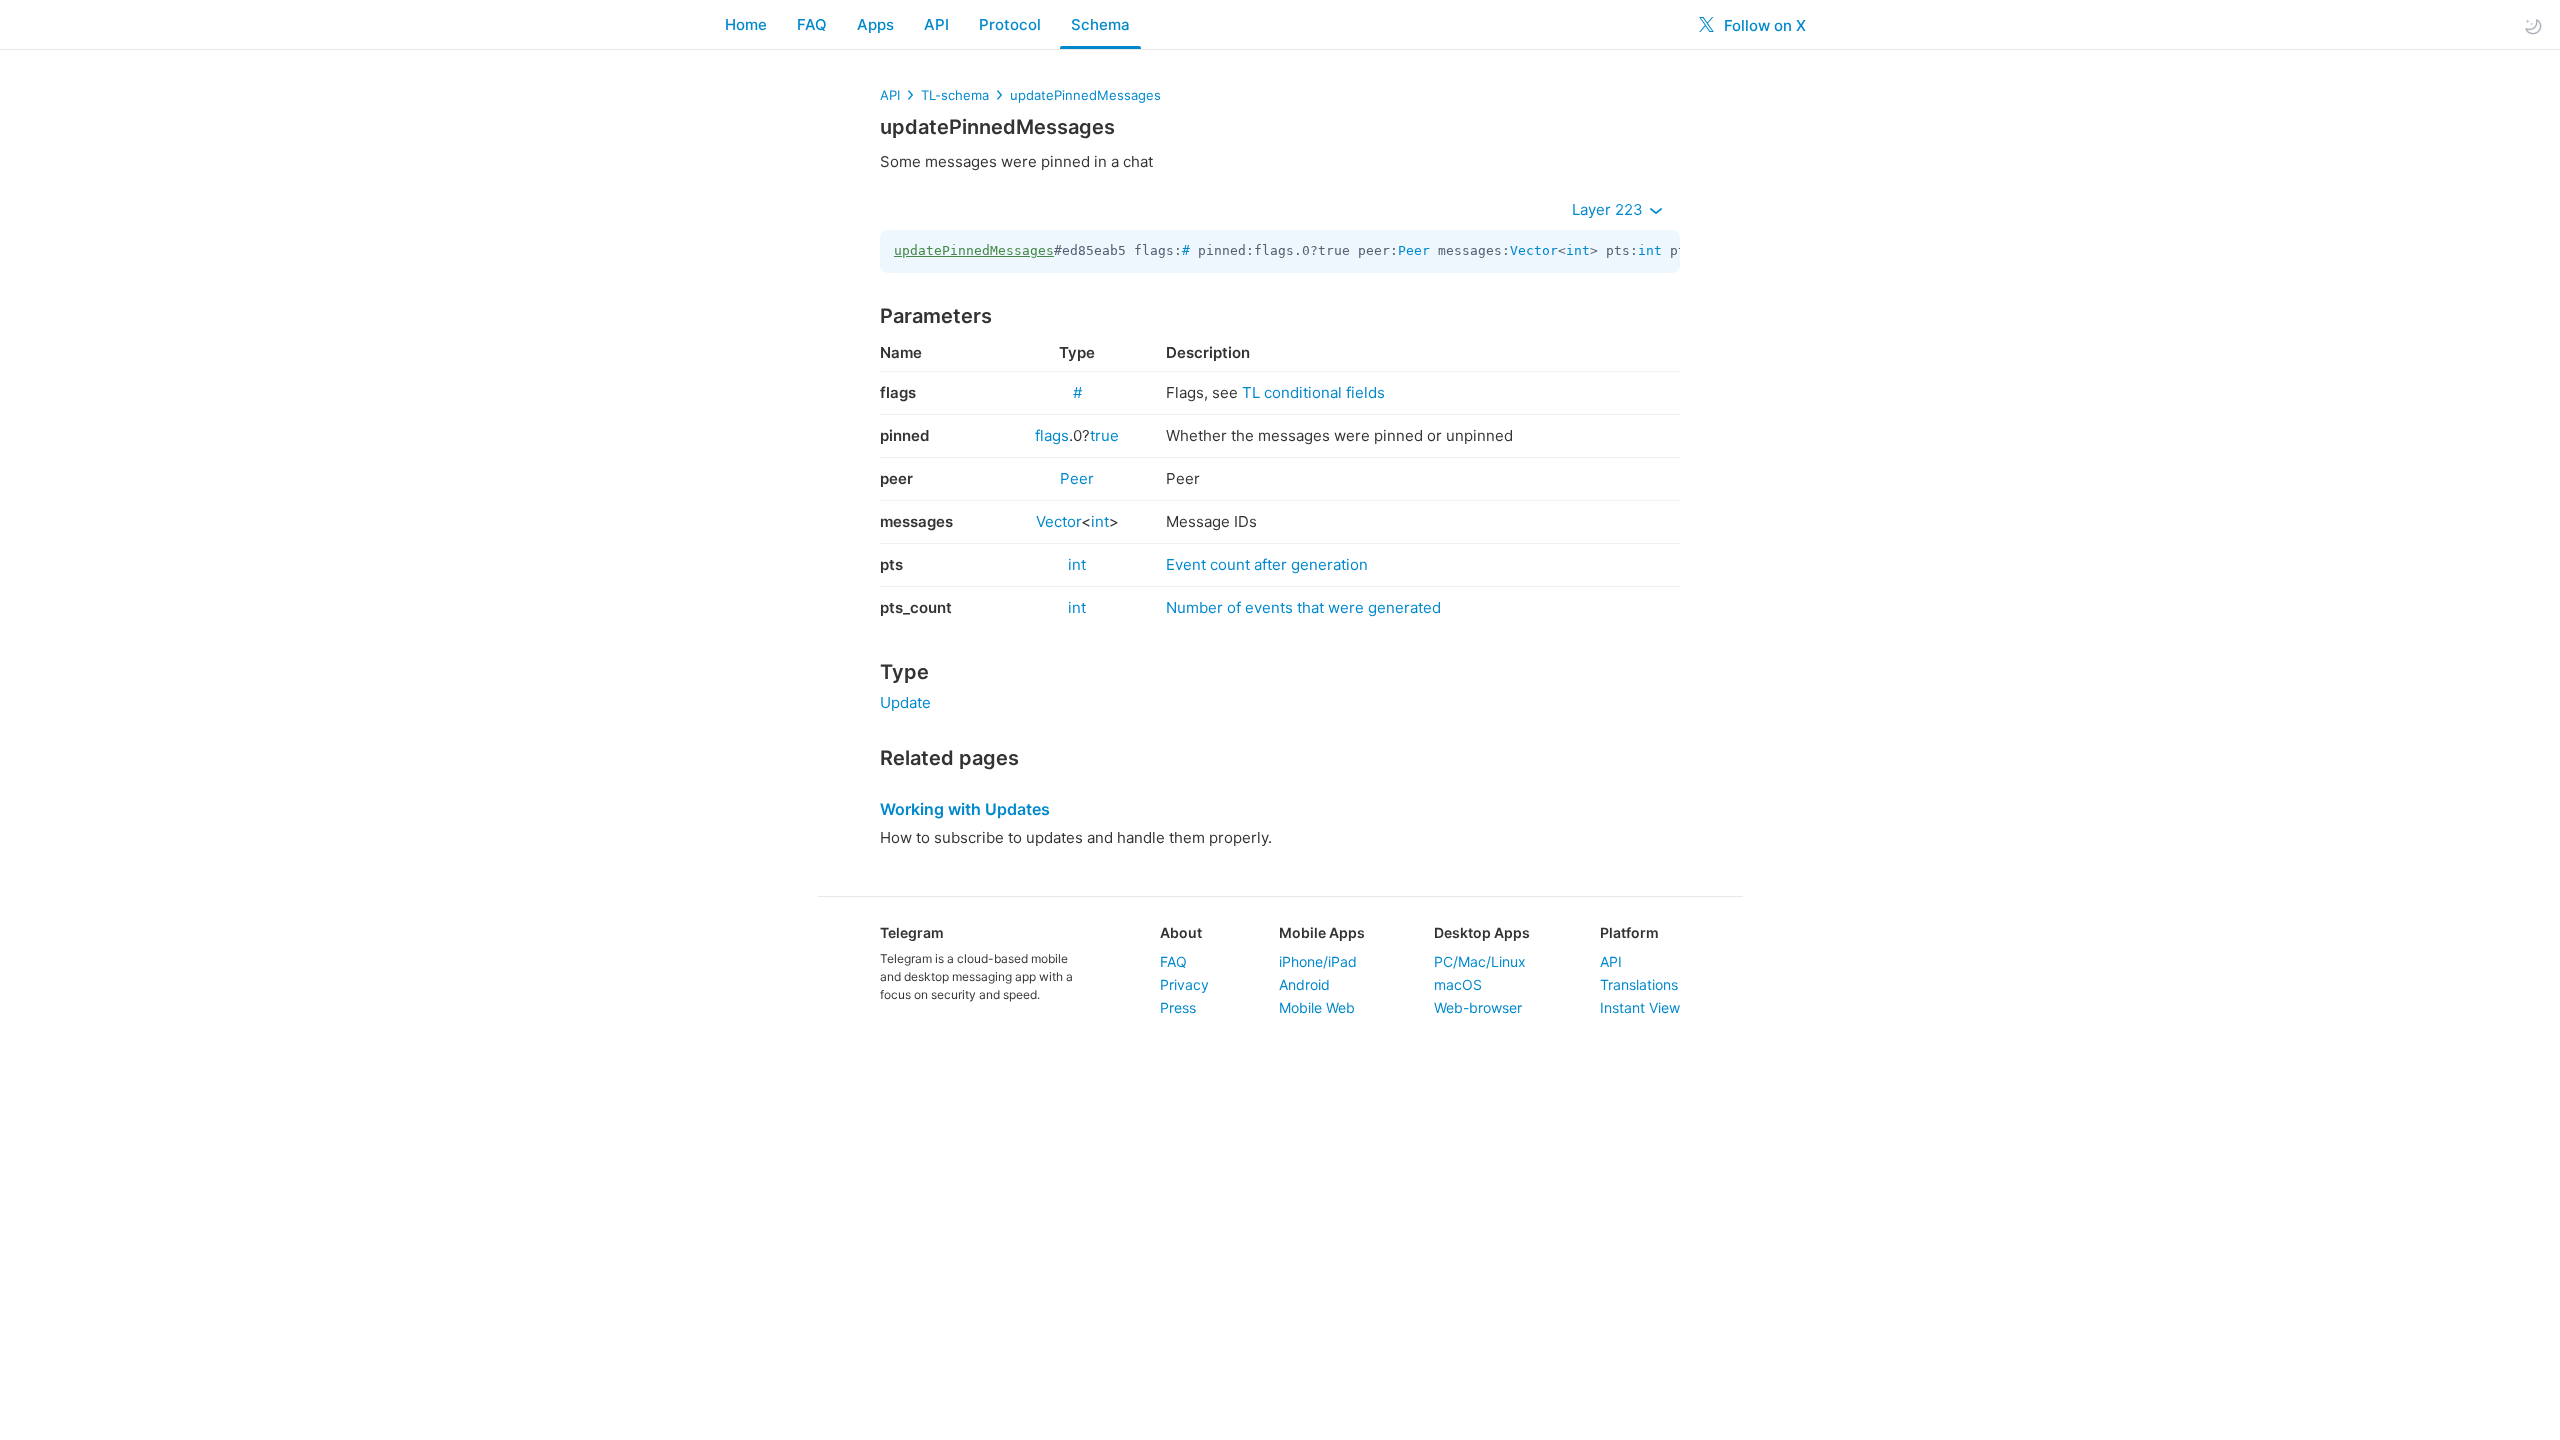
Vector (1534, 250)
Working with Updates (965, 809)
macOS (1458, 984)
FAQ (812, 24)
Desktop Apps (1482, 932)
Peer (1414, 250)
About (1181, 932)
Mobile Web (1317, 1007)
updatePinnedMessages (1085, 95)
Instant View (1640, 1007)
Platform (1629, 932)
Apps (875, 24)
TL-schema (955, 95)
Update (905, 702)
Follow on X (1763, 25)
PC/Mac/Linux (1480, 961)
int (1578, 250)
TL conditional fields (1313, 392)
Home (746, 24)
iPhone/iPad (1318, 961)
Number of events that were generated (1303, 607)
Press (1178, 1007)
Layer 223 (1609, 209)
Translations (1639, 984)
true (1104, 435)
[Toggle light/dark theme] (2533, 25)
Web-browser (1478, 1007)
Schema (1100, 24)
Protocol (1010, 24)
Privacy (1184, 984)
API (936, 24)
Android (1304, 984)
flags (1052, 435)
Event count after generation (1267, 564)
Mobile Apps (1322, 932)
